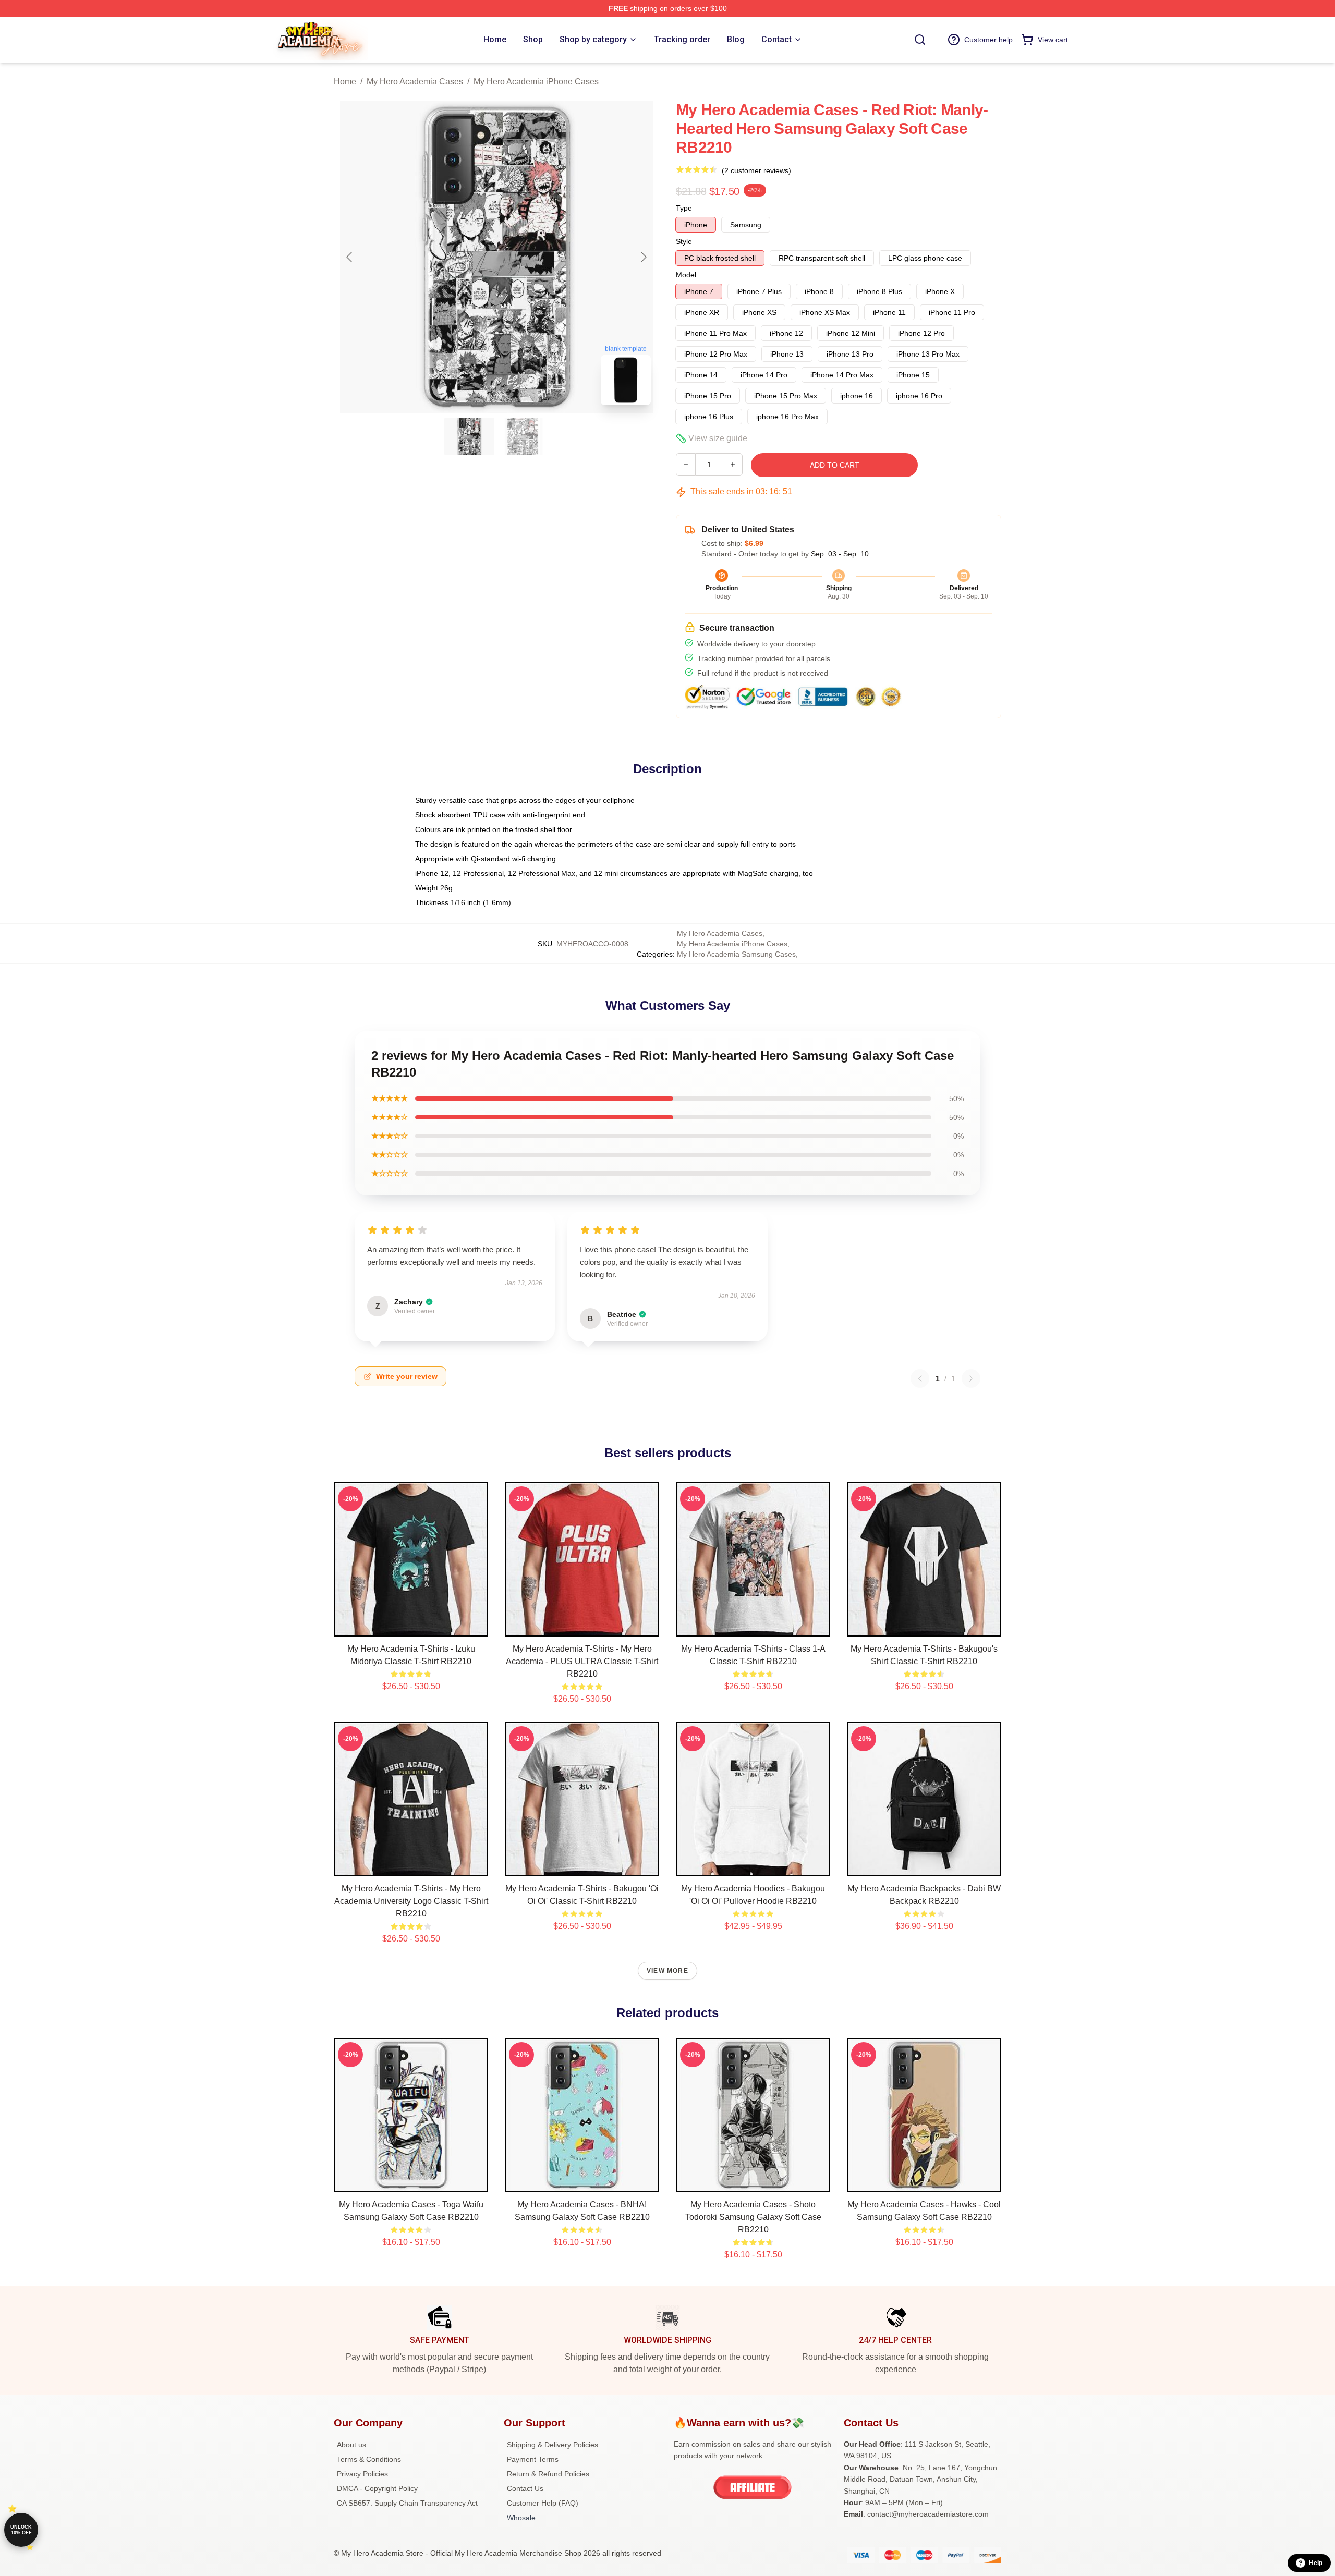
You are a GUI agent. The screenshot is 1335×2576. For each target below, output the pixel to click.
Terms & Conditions (369, 2459)
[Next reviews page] (971, 1378)
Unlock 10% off (21, 2530)
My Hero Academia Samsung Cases (736, 954)
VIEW (411, 1626)
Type (684, 208)
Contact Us (525, 2488)
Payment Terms (533, 2459)
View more (667, 1971)
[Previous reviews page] (920, 1378)
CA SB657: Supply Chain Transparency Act (407, 2503)
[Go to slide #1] (469, 436)
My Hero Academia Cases (415, 82)
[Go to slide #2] (524, 436)
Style (684, 241)
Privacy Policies (362, 2474)
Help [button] (1316, 2563)
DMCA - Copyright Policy (377, 2488)
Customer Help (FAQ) (543, 2503)
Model (686, 275)
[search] (920, 40)
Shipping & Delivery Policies (553, 2445)
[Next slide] (643, 257)
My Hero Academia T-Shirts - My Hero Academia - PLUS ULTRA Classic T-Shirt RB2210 (582, 1661)
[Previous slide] (350, 257)
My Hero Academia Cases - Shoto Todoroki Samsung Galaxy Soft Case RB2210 (753, 2217)
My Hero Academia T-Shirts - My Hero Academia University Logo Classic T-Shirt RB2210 (411, 1901)
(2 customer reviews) (756, 170)
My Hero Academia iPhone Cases (536, 82)
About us (351, 2445)
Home (345, 82)
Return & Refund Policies (548, 2474)
